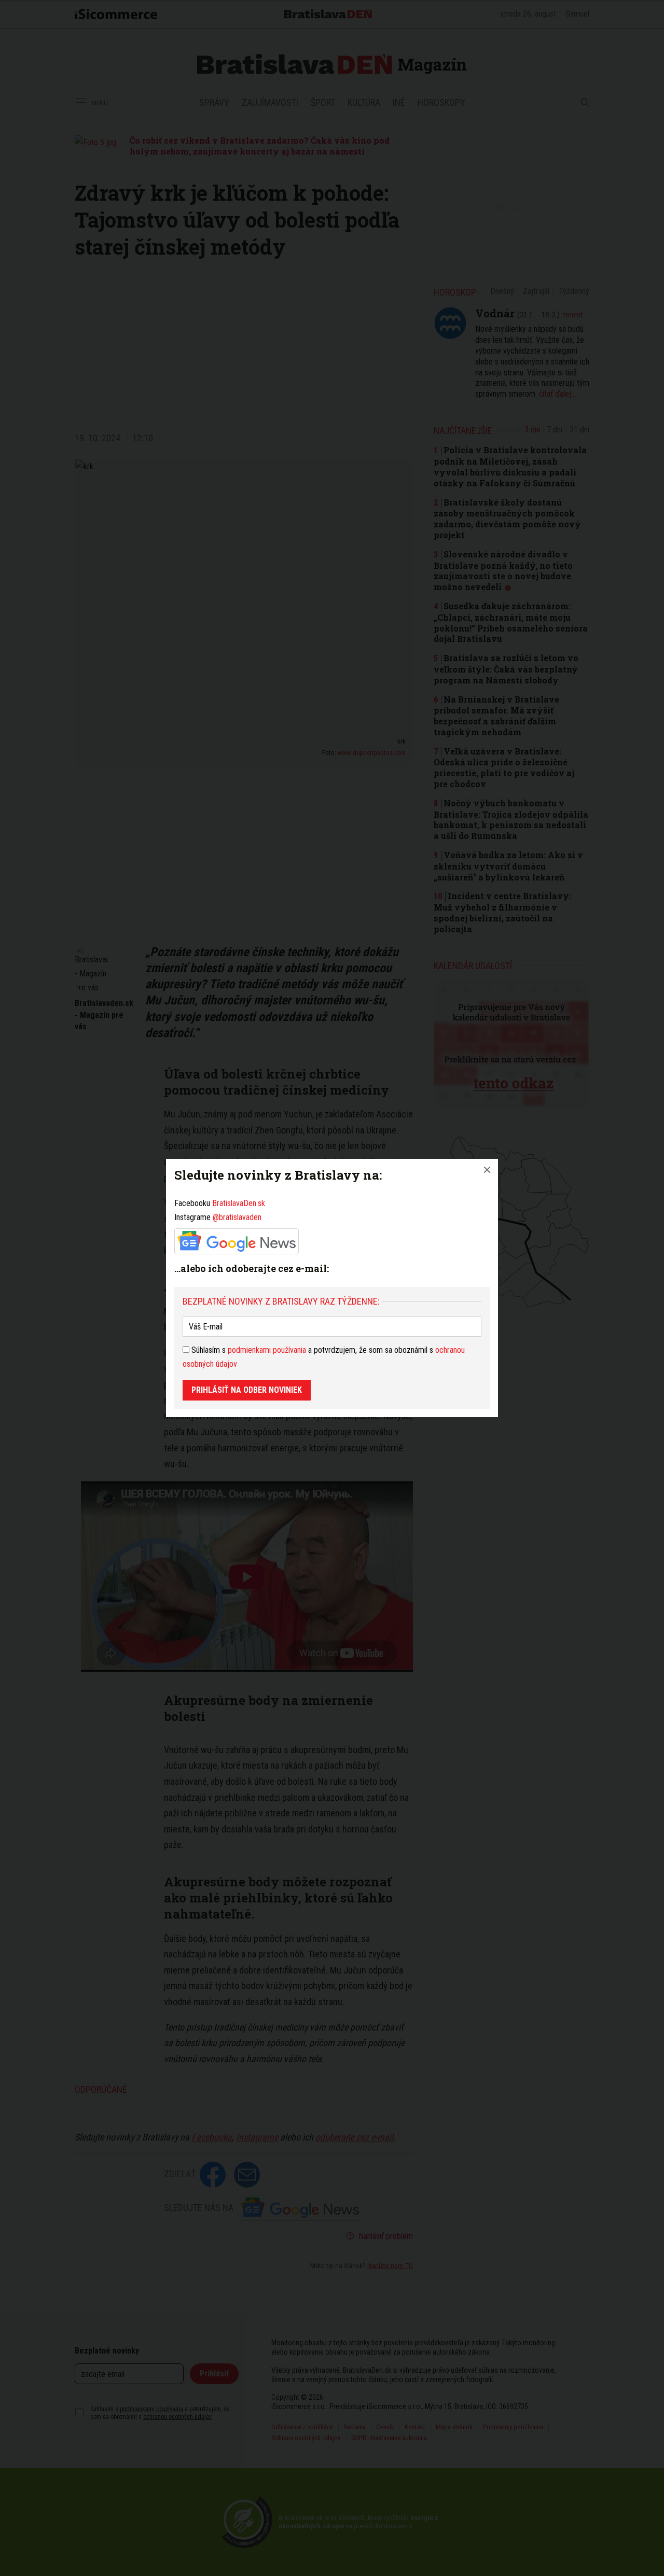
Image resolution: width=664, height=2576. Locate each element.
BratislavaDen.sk (239, 1203)
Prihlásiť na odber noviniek (247, 1390)
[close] (487, 1170)
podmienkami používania (267, 1350)
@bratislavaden (237, 1217)
